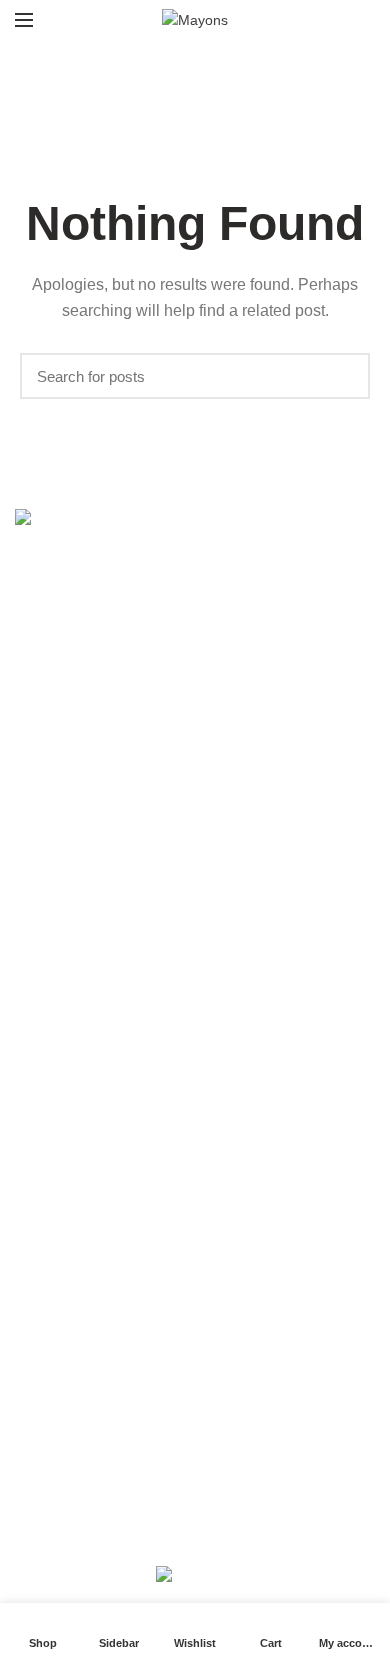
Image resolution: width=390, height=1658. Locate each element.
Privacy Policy (58, 1306)
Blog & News (55, 1410)
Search (345, 376)
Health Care (53, 949)
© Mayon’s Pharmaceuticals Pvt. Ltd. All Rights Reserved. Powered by (195, 1525)
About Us (44, 1076)
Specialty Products (73, 915)
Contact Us (50, 1214)
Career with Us (62, 1111)
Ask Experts (52, 1145)
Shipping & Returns (76, 1341)
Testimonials (54, 1180)
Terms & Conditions (76, 1375)
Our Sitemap (55, 1445)
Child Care (48, 880)
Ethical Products (66, 846)
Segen (195, 1542)
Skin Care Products (76, 811)
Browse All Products (77, 984)
